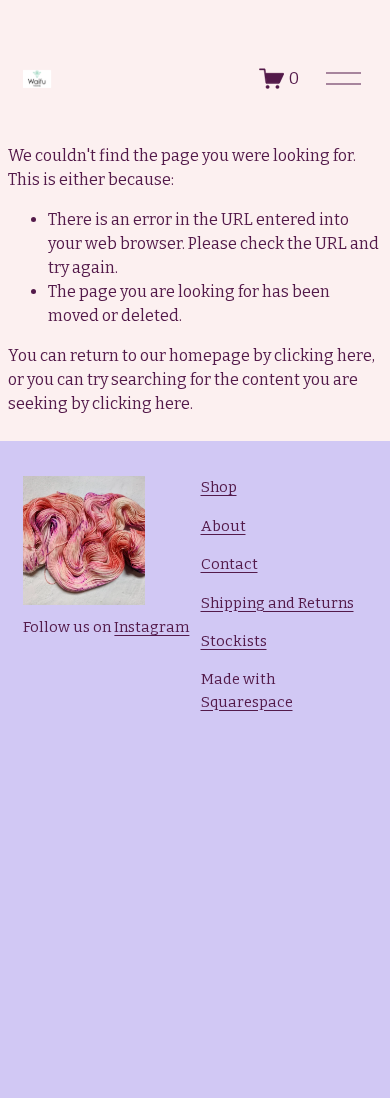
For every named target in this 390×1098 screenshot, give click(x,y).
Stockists (234, 641)
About (223, 526)
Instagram (151, 627)
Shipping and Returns (277, 603)
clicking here (323, 355)
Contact (229, 564)
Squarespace (247, 702)
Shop (219, 487)
